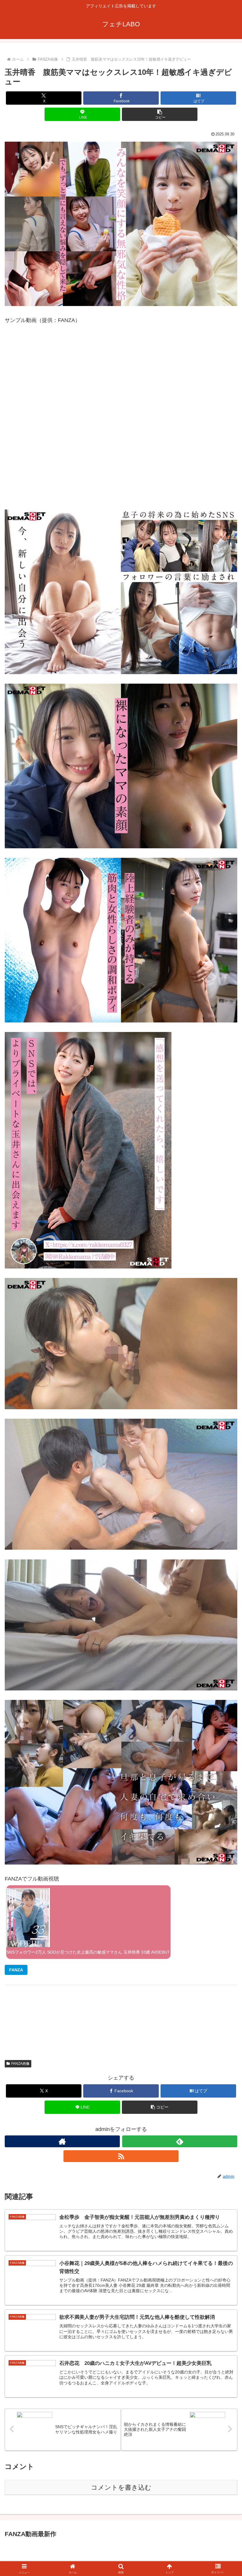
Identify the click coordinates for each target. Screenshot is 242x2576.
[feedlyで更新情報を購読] (180, 2141)
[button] (160, 114)
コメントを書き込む (121, 2487)
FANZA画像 (20, 2064)
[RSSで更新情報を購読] (121, 2156)
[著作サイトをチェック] (62, 2141)
